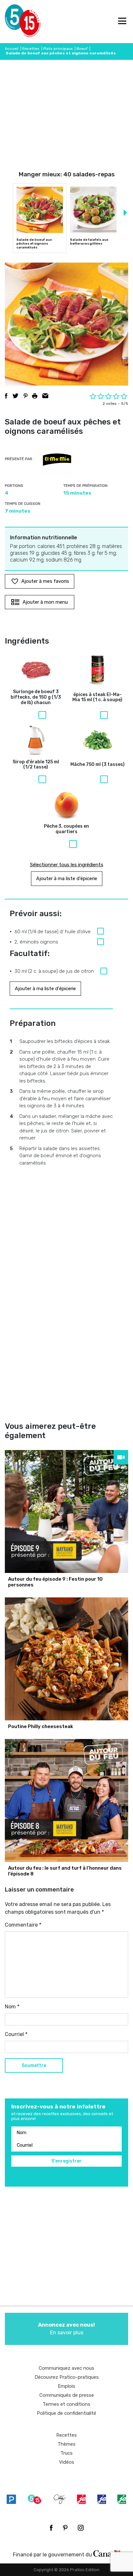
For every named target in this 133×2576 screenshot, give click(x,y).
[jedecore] (102, 2499)
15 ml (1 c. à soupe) (97, 697)
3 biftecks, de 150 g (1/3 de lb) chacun (36, 697)
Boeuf (82, 49)
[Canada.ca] (107, 2553)
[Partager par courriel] (45, 396)
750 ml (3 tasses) (97, 765)
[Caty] (60, 2499)
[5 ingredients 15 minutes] (15, 22)
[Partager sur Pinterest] (26, 396)
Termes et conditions (66, 2404)
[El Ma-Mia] (57, 460)
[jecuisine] (81, 2499)
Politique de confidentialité (66, 2413)
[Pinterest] (65, 2528)
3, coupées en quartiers (66, 829)
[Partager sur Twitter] (15, 396)
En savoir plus (66, 2329)
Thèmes (66, 2444)
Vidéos (67, 2462)
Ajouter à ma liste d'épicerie (67, 879)
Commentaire (23, 1925)
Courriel (16, 2034)
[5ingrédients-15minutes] (35, 2499)
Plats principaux (58, 49)
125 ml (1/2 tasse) (36, 765)
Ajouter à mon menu (45, 602)
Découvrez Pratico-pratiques (67, 2377)
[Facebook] (51, 2528)
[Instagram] (81, 2528)
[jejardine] (122, 2499)
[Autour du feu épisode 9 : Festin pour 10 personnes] (66, 1511)
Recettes (31, 49)
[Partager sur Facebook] (6, 396)
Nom (12, 2007)
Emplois (66, 2386)
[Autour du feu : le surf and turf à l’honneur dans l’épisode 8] (66, 1800)
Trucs (66, 2453)
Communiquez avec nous (66, 2368)
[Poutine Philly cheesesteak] (66, 1659)
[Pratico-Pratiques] (11, 2499)
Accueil (12, 49)
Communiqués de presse (67, 2395)
